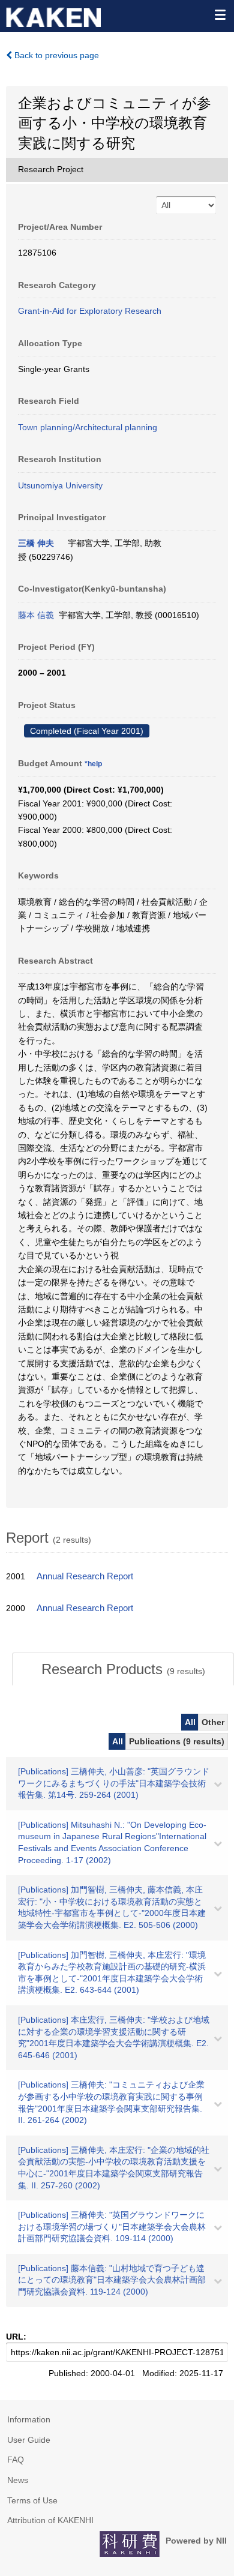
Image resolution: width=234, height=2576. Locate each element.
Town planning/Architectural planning (88, 427)
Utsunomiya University (60, 485)
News (18, 2480)
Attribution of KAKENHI (50, 2520)
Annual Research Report (85, 1576)
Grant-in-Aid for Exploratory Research (90, 311)
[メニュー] (220, 14)
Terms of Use (32, 2500)
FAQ (16, 2460)
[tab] (123, 1669)
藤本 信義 (36, 615)
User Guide (29, 2440)
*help (93, 764)
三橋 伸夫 (36, 543)
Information (29, 2419)
